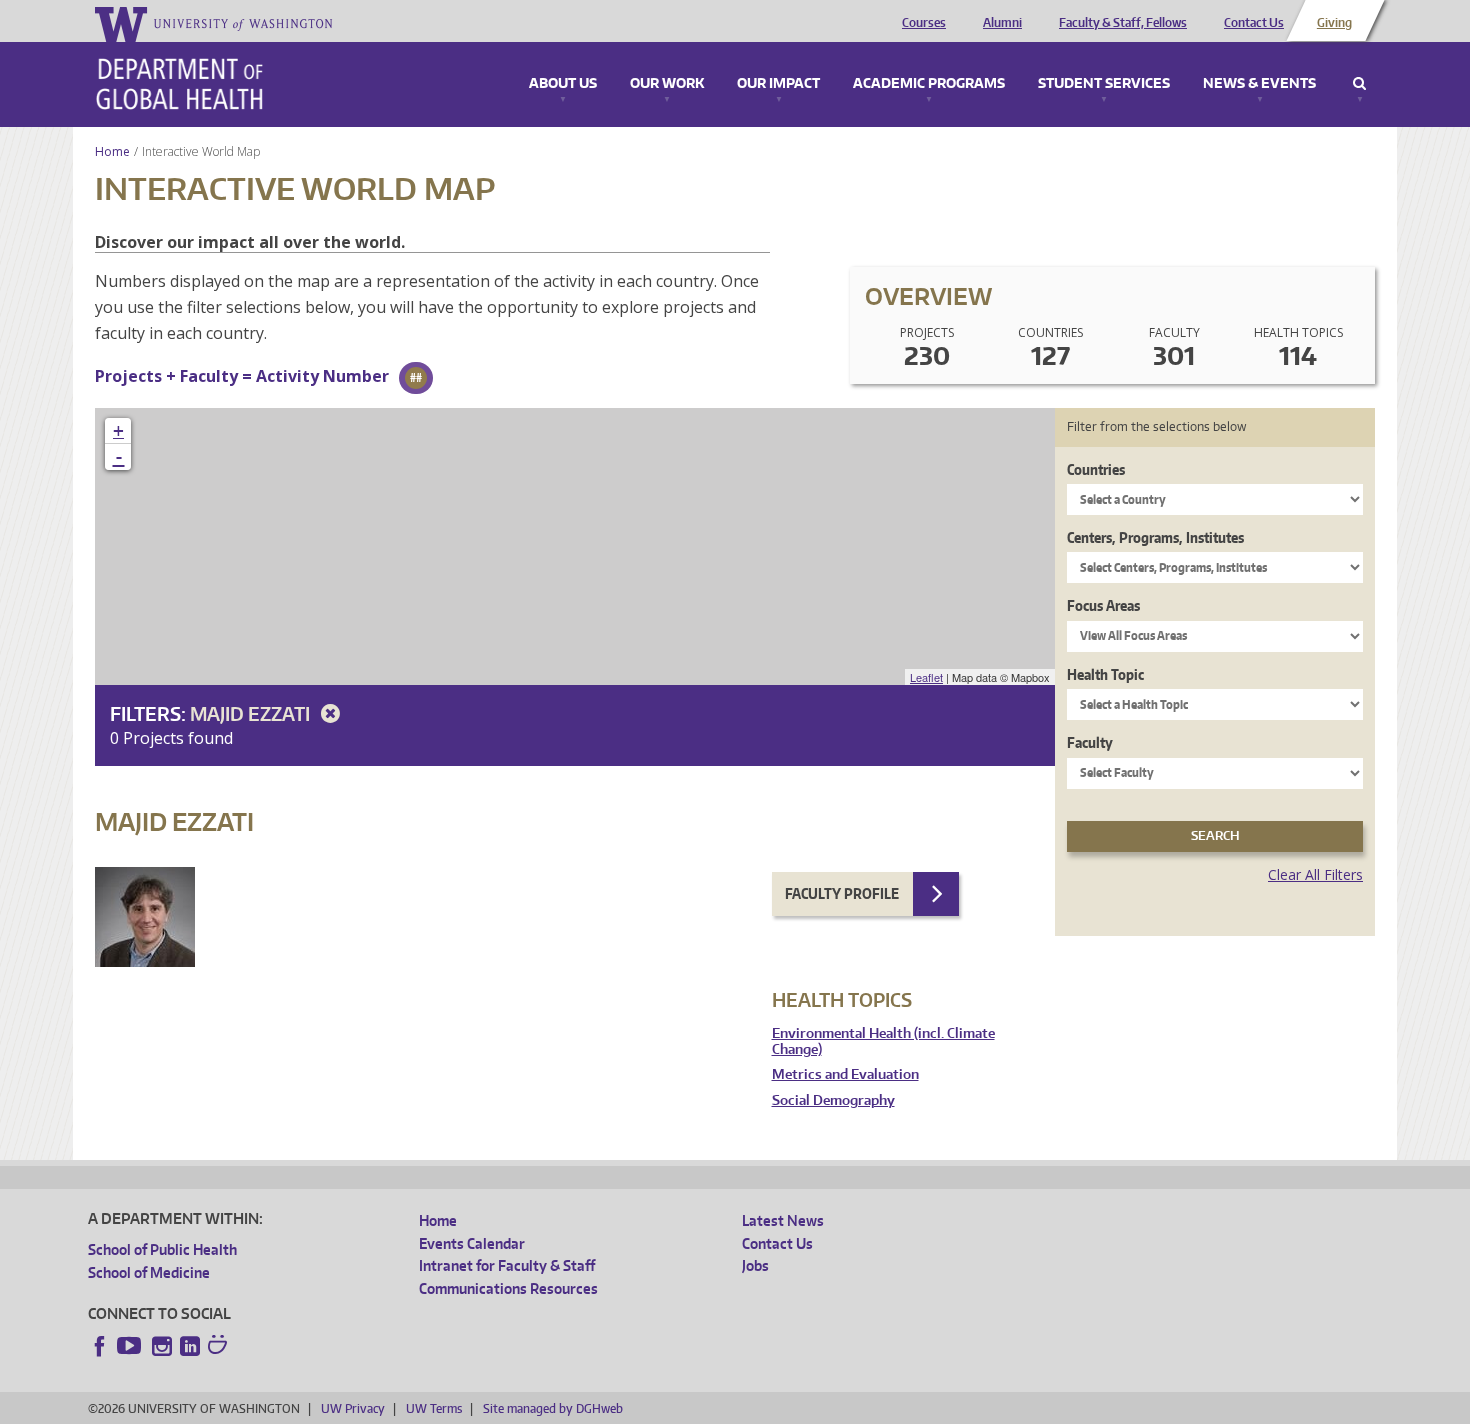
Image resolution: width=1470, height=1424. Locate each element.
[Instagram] (162, 1346)
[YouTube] (131, 1346)
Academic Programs (929, 84)
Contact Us (1254, 23)
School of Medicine (149, 1272)
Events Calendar (472, 1243)
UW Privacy (353, 1408)
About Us (563, 84)
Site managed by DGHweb (553, 1408)
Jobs (755, 1265)
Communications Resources (508, 1288)
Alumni (1002, 23)
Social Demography (833, 1100)
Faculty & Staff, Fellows (1123, 23)
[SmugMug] (220, 1347)
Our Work (667, 84)
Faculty (1090, 742)
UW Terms (434, 1408)
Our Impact (778, 84)
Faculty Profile (842, 893)
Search (1359, 84)
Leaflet (926, 677)
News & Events (1259, 84)
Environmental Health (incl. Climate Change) (883, 1041)
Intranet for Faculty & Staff (507, 1265)
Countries (1096, 469)
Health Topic (1105, 674)
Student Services (1104, 84)
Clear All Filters (1315, 874)
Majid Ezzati (252, 713)
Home (112, 151)
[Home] (179, 84)
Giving (1334, 23)
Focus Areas (1103, 605)
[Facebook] (100, 1346)
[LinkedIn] (190, 1346)
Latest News (783, 1220)
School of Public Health (162, 1249)
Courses (924, 23)
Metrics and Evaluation (845, 1074)
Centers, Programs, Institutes (1155, 537)
